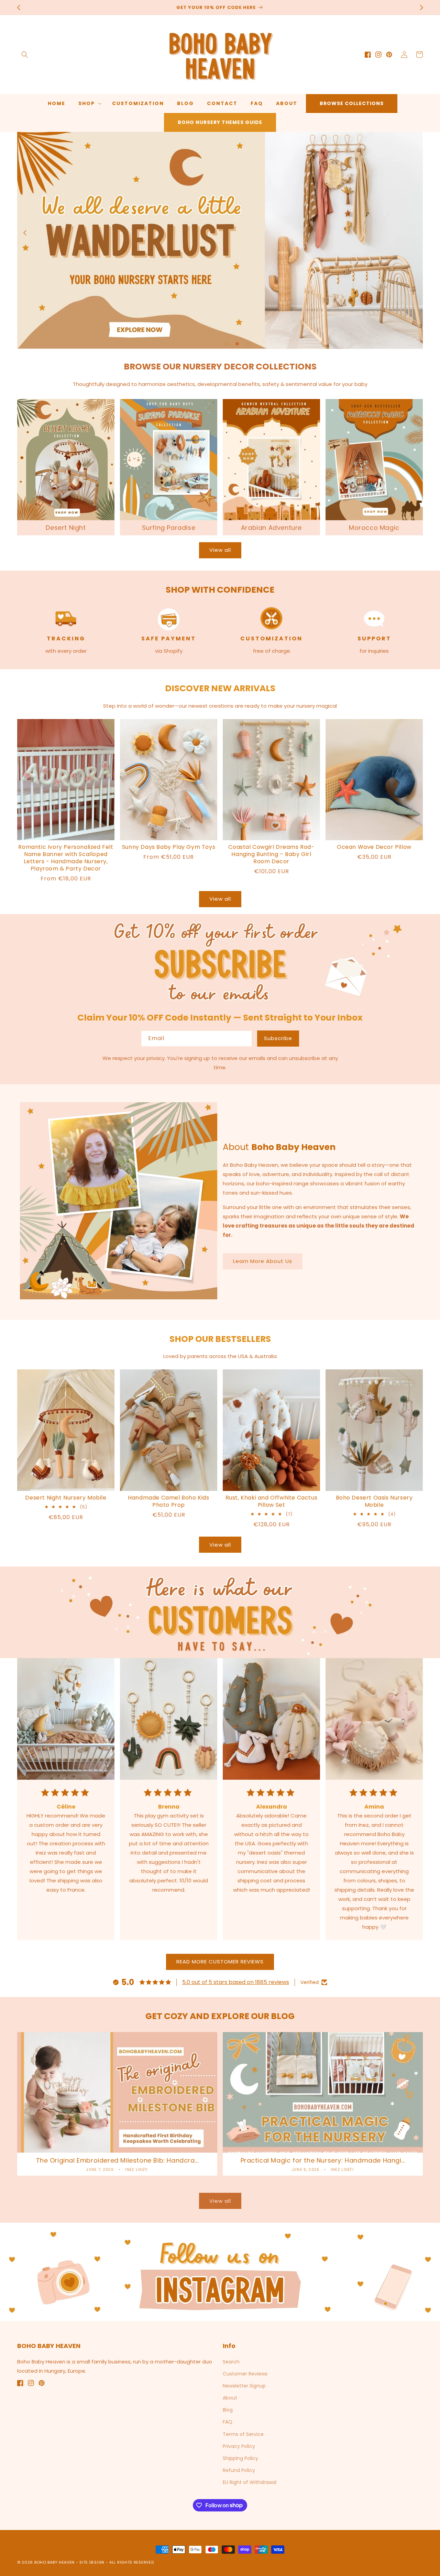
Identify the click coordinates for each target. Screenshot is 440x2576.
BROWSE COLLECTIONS (352, 103)
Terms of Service (243, 2434)
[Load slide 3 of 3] (247, 344)
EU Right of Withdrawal (250, 2482)
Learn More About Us (263, 1261)
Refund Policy (239, 2470)
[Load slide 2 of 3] (237, 344)
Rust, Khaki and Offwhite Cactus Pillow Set (272, 1502)
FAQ (228, 2422)
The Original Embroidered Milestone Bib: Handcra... (117, 2160)
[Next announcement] (421, 8)
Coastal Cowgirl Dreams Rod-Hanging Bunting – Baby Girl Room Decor (271, 854)
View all (220, 550)
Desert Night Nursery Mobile (66, 1498)
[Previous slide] (25, 233)
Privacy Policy (239, 2446)
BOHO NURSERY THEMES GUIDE (220, 122)
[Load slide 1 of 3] (227, 344)
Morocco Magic (374, 528)
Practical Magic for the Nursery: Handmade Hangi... (323, 2160)
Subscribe (278, 1038)
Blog (228, 2410)
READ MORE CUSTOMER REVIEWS (220, 1962)
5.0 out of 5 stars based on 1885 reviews (236, 1982)
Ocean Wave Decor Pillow (374, 847)
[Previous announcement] (19, 8)
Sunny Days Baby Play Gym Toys (169, 847)
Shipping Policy (240, 2458)
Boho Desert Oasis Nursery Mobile (374, 1502)
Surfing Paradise (169, 528)
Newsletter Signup (244, 2386)
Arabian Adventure (271, 528)
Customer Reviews (245, 2374)
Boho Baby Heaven (54, 2562)
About (230, 2398)
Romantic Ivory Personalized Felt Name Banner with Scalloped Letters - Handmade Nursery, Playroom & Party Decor (66, 858)
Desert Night (66, 528)
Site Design (92, 2562)
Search (231, 2362)
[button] (25, 55)
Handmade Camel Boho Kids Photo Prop (168, 1502)
